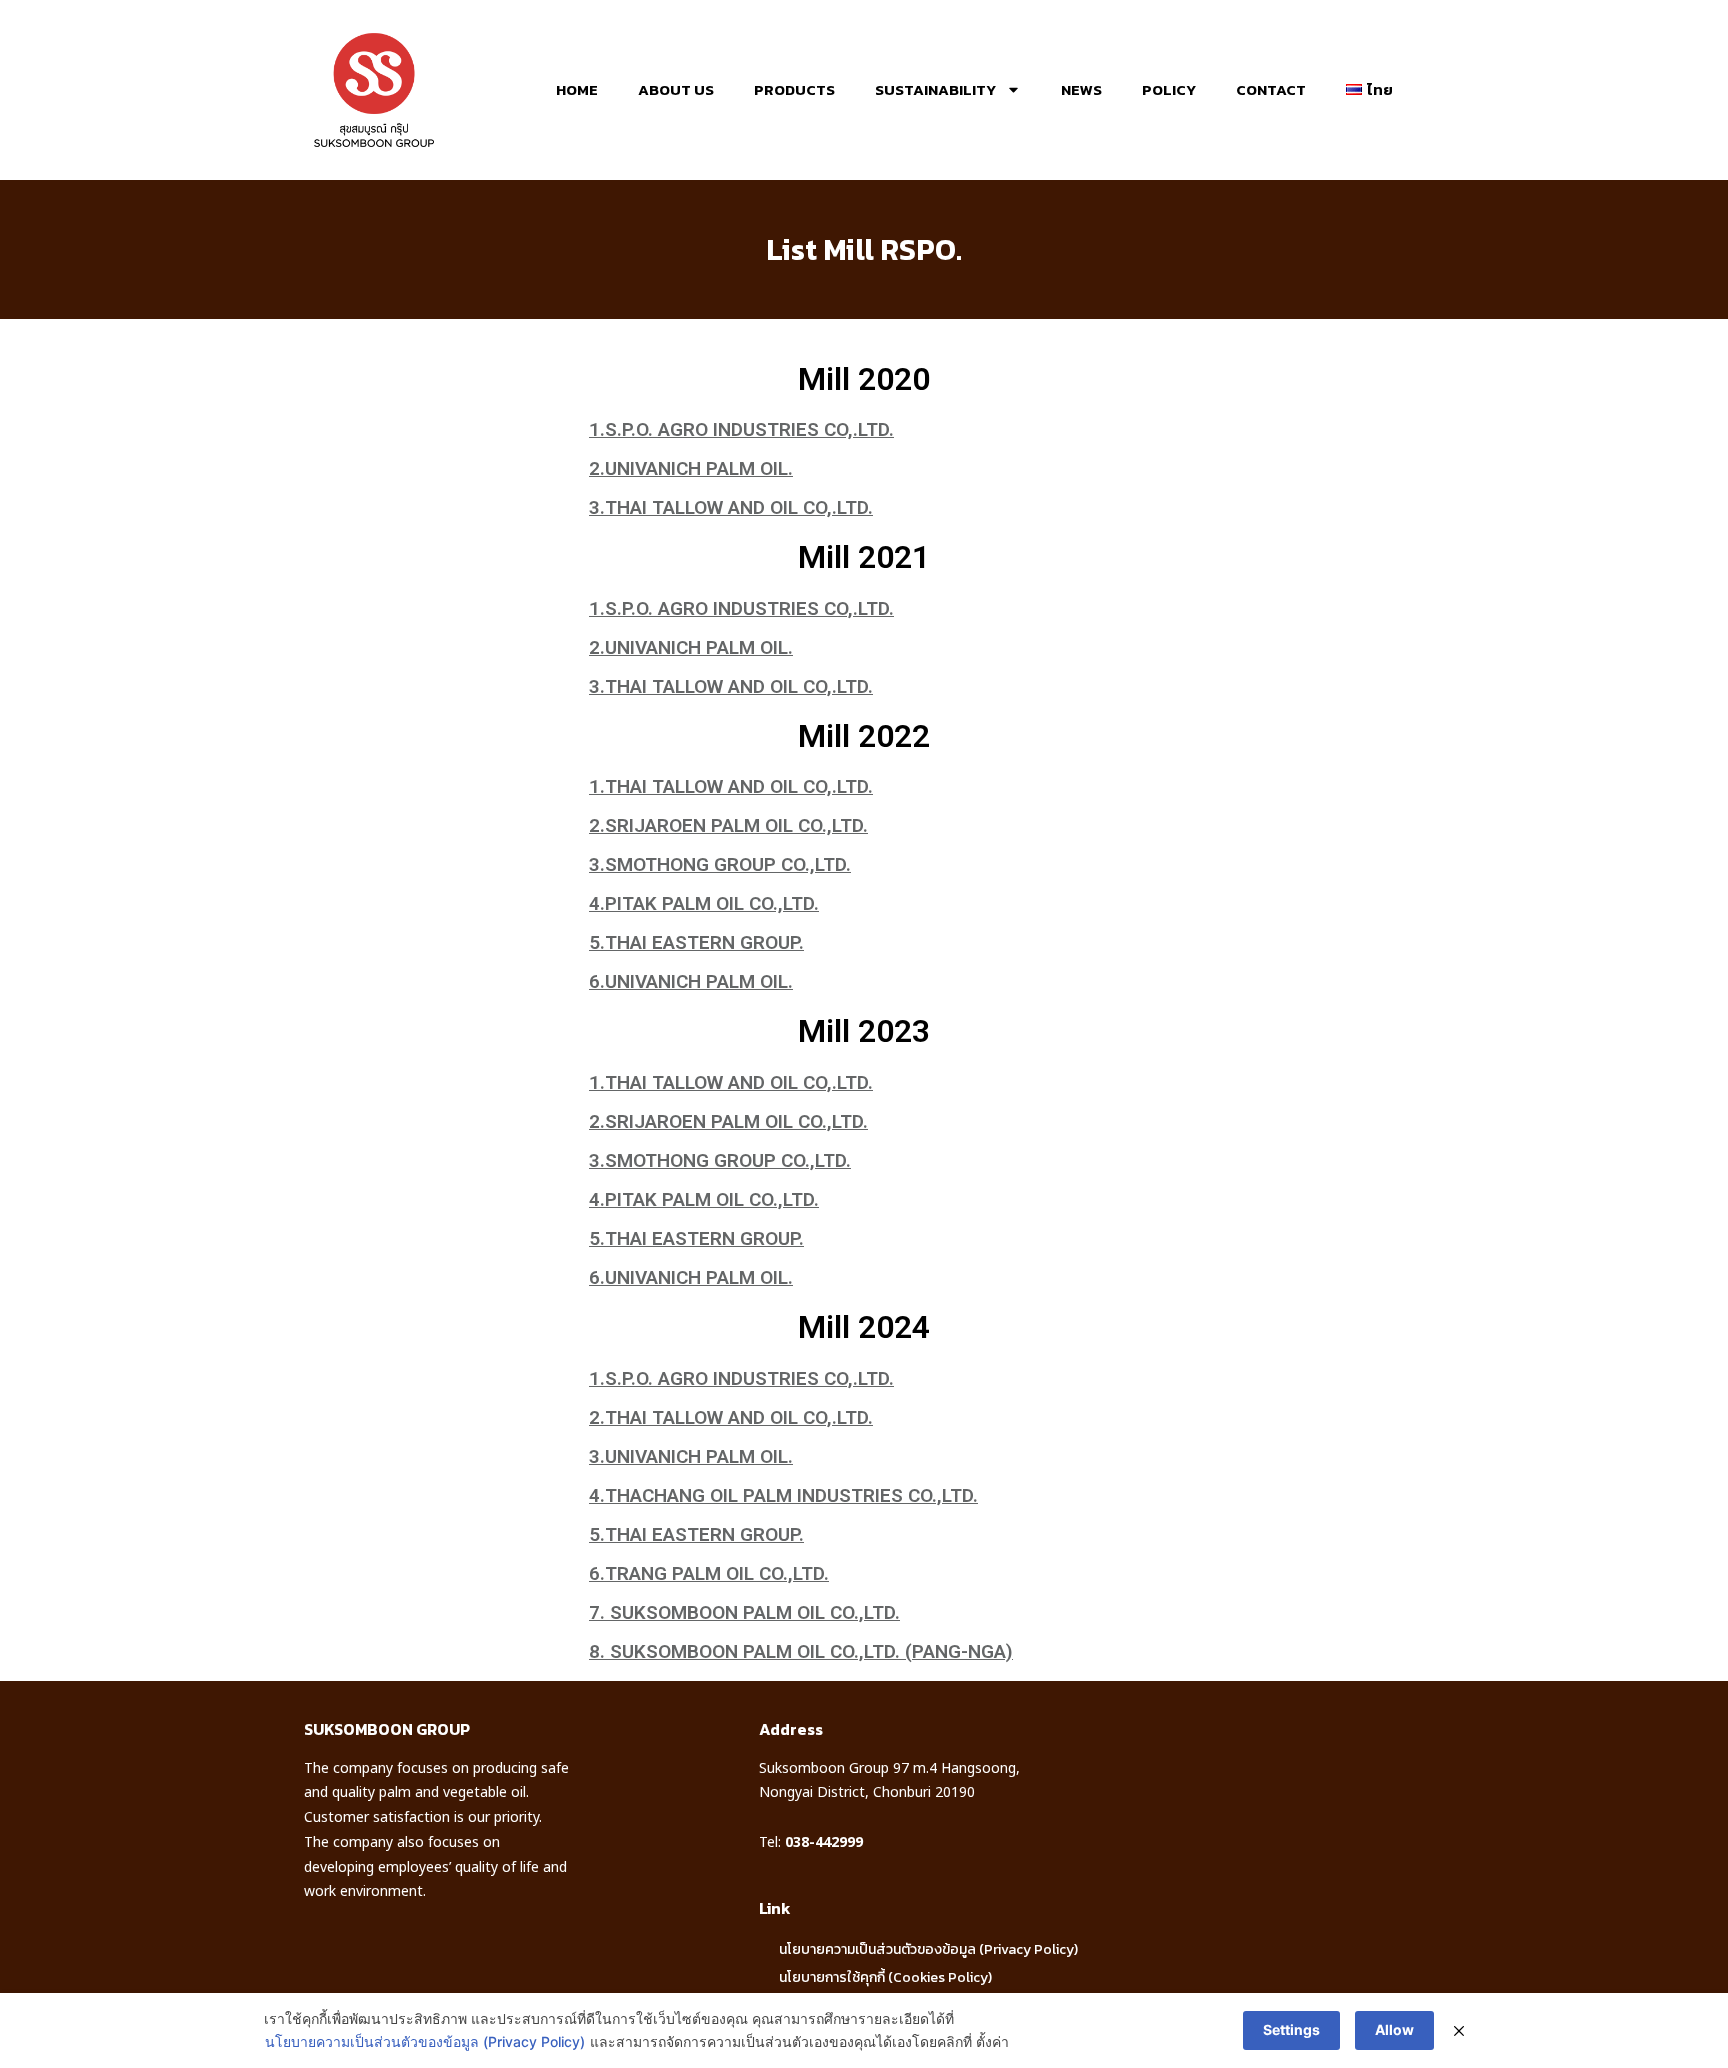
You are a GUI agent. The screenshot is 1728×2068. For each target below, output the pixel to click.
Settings (1291, 2029)
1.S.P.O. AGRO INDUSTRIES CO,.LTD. (741, 429)
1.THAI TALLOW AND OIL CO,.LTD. (731, 786)
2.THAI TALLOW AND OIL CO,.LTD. (731, 1417)
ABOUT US (676, 89)
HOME (577, 89)
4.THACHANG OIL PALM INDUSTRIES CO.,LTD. (783, 1495)
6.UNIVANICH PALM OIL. (691, 981)
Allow (1394, 2029)
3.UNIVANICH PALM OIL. (691, 1456)
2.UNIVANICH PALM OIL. (691, 468)
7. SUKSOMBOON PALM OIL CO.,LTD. (744, 1612)
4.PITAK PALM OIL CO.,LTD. (704, 903)
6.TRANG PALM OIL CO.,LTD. (709, 1573)
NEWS (1081, 89)
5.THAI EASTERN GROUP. (696, 942)
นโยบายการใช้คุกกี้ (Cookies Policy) (885, 1977)
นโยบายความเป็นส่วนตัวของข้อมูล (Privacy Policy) (928, 1949)
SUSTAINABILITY (935, 89)
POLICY (1169, 89)
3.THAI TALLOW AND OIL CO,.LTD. (731, 507)
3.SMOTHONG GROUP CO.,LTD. (720, 864)
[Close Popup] (1459, 2031)
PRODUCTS (794, 89)
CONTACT (1271, 89)
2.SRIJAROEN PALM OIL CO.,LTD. (728, 825)
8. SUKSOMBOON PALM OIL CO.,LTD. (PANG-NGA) (801, 1651)
